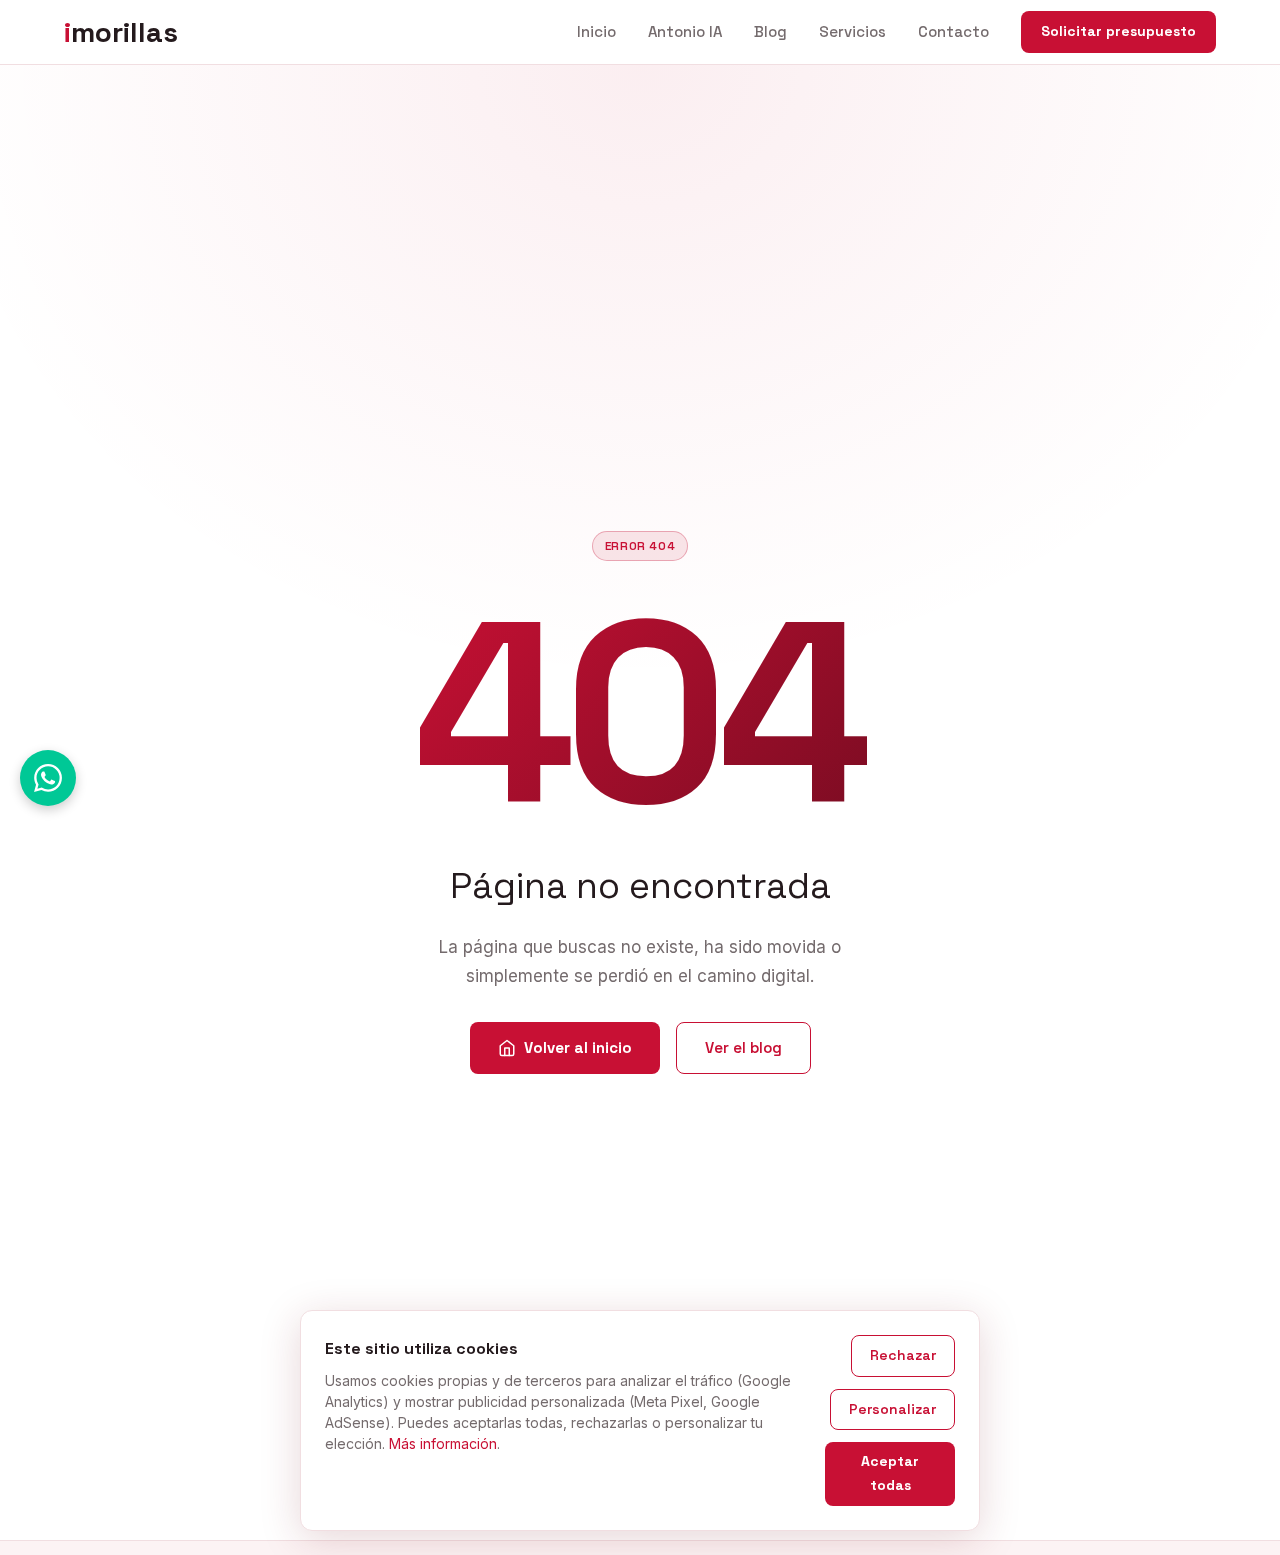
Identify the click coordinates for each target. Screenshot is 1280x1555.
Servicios (852, 31)
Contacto (953, 31)
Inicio (596, 31)
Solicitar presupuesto (1118, 31)
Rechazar (903, 1355)
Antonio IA (685, 31)
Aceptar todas (890, 1473)
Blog (770, 31)
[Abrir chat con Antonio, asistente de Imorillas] (48, 778)
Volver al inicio (578, 1047)
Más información (443, 1443)
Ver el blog (743, 1047)
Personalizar (892, 1409)
